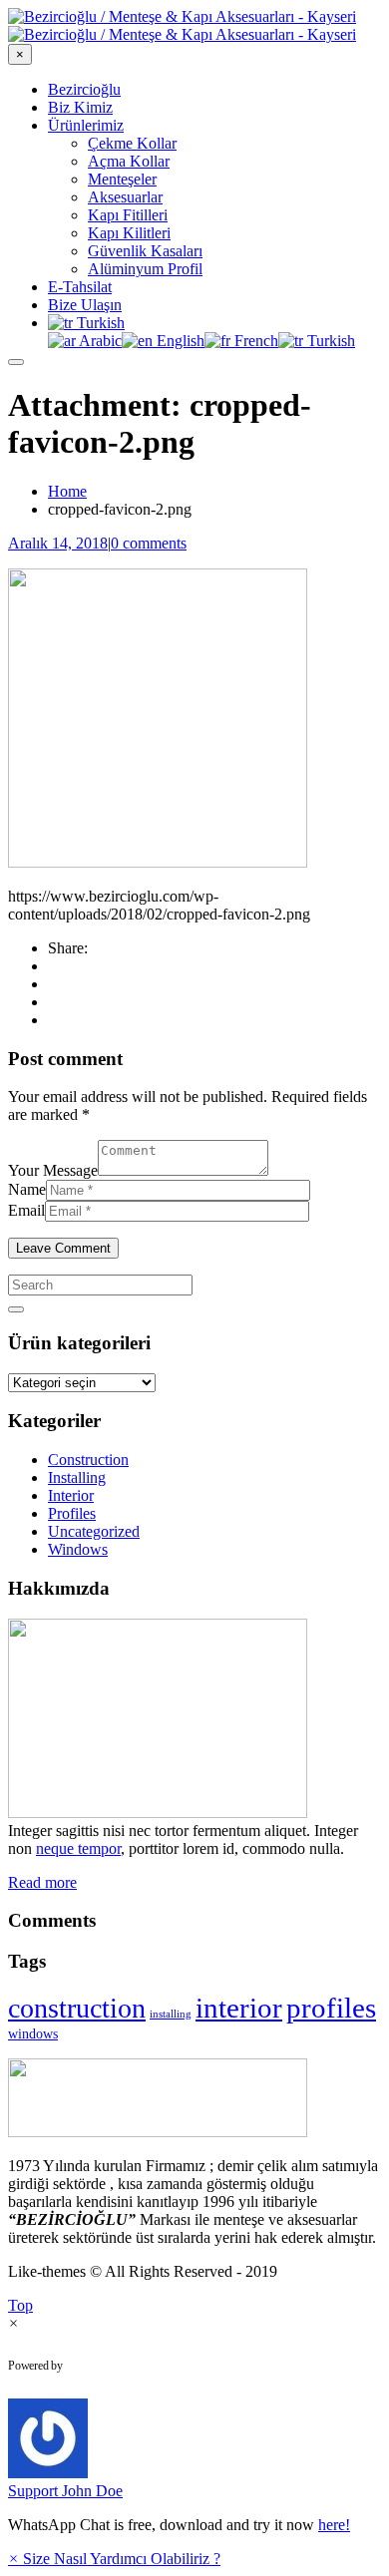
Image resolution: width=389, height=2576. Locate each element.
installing (171, 2014)
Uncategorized (94, 1531)
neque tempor (78, 1848)
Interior (71, 1495)
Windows (78, 1549)
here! (334, 2525)
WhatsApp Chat (145, 2366)
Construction (88, 1460)
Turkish (99, 323)
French (254, 341)
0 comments (149, 543)
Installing (77, 1477)
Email (26, 1210)
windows (33, 2034)
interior (239, 2008)
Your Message (53, 1170)
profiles (331, 2008)
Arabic (99, 341)
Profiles (72, 1513)
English (179, 341)
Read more (42, 1882)
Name (27, 1189)
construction (77, 2008)
